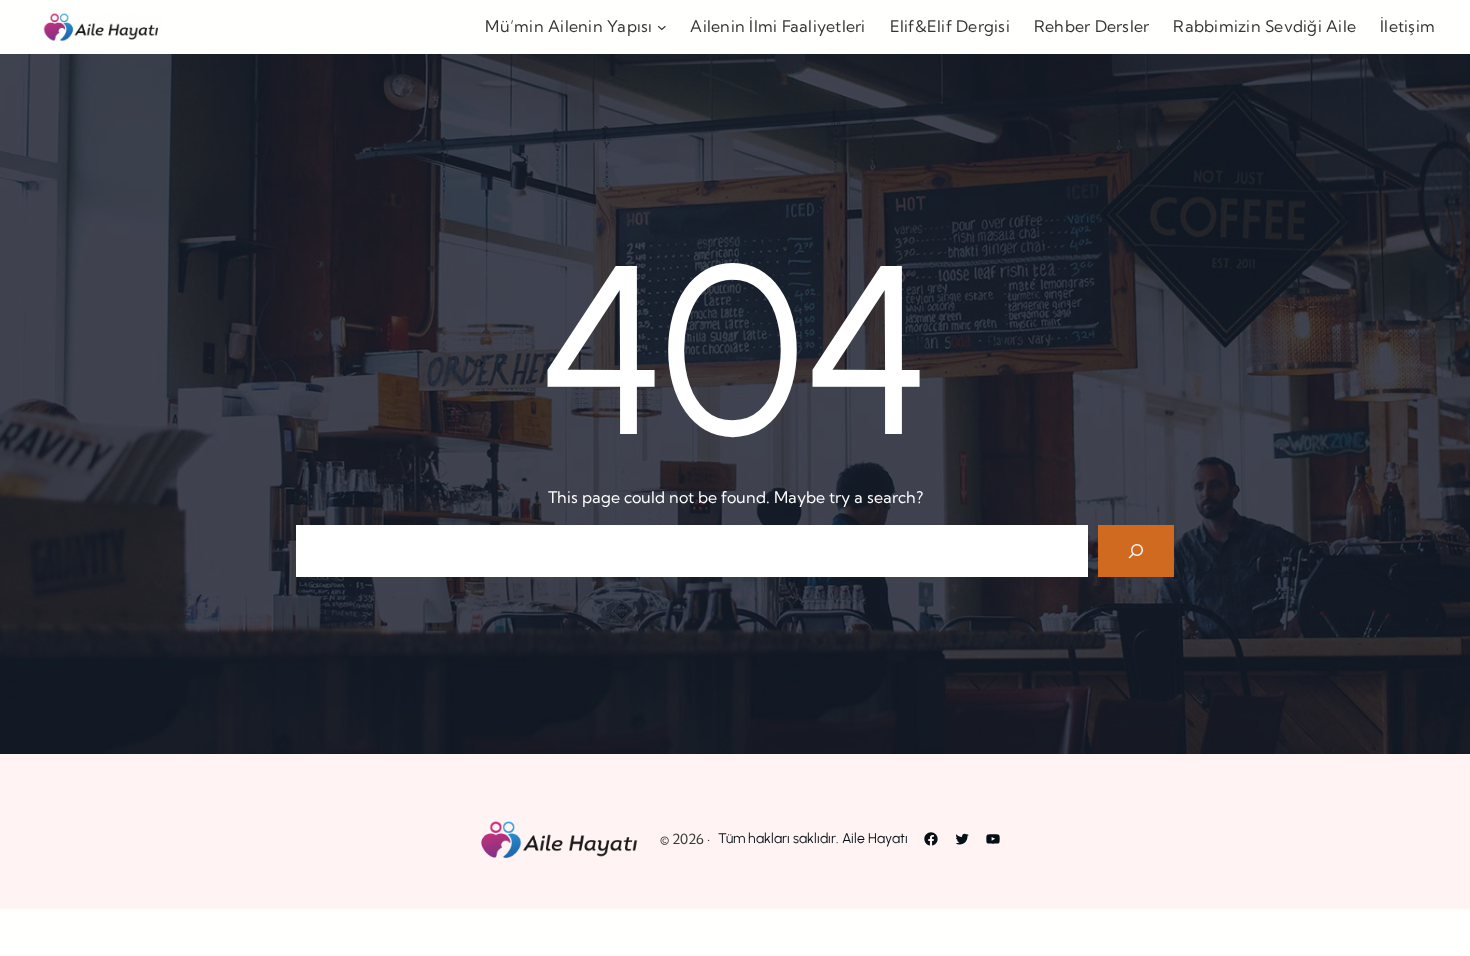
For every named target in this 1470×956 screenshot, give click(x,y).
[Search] (1136, 551)
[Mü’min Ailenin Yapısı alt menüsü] (662, 27)
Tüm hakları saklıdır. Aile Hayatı (813, 838)
